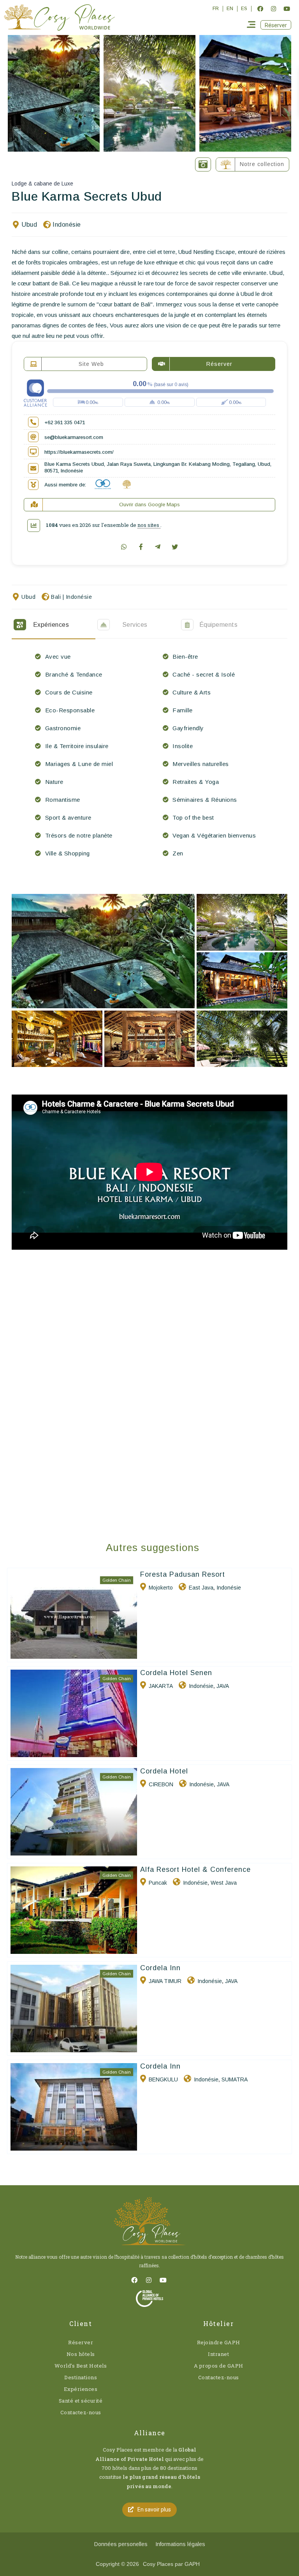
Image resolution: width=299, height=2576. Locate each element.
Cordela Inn (160, 1968)
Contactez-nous (81, 2412)
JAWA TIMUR (165, 1981)
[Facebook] (260, 9)
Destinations (81, 2377)
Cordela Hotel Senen (176, 1673)
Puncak (158, 1883)
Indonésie (67, 225)
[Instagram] (273, 9)
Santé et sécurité (81, 2401)
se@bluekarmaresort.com (74, 437)
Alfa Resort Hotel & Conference (195, 1869)
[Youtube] (287, 9)
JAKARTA (161, 1686)
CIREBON (161, 1784)
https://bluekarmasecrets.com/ (79, 452)
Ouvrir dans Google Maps (149, 505)
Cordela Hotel (164, 1771)
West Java (224, 1883)
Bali (56, 597)
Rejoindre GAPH (219, 2342)
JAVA (223, 1686)
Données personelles (121, 2544)
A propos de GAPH (219, 2366)
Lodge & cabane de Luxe (42, 184)
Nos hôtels (81, 2354)
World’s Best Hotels (81, 2366)
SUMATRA (235, 2079)
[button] (276, 25)
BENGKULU (163, 2079)
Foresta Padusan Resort (183, 1574)
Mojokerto (161, 1588)
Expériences (81, 2389)
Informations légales (180, 2544)
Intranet (218, 2354)
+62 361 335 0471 (65, 422)
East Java (201, 1588)
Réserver (81, 2342)
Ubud (29, 225)
